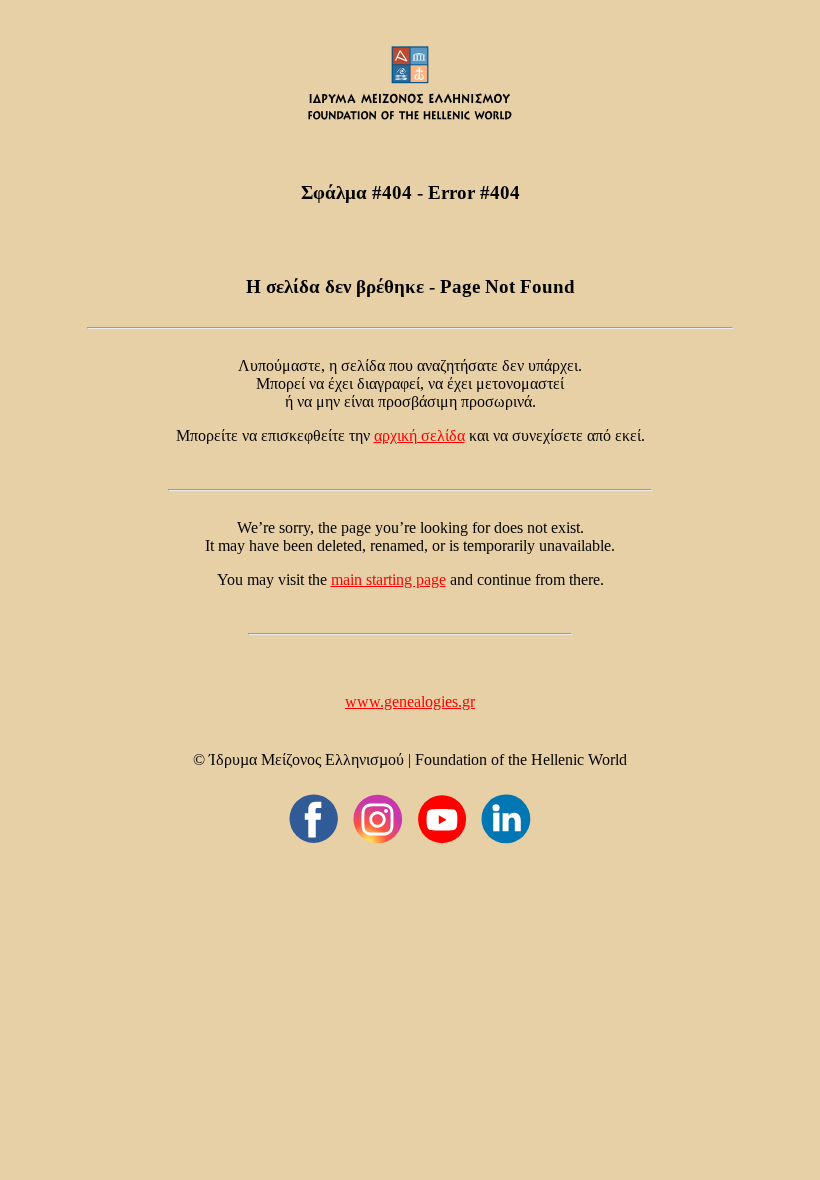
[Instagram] (378, 819)
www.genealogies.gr (410, 701)
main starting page (388, 579)
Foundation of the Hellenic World (521, 759)
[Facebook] (314, 819)
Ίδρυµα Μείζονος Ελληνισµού (306, 759)
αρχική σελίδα (419, 435)
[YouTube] (442, 819)
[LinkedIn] (506, 819)
